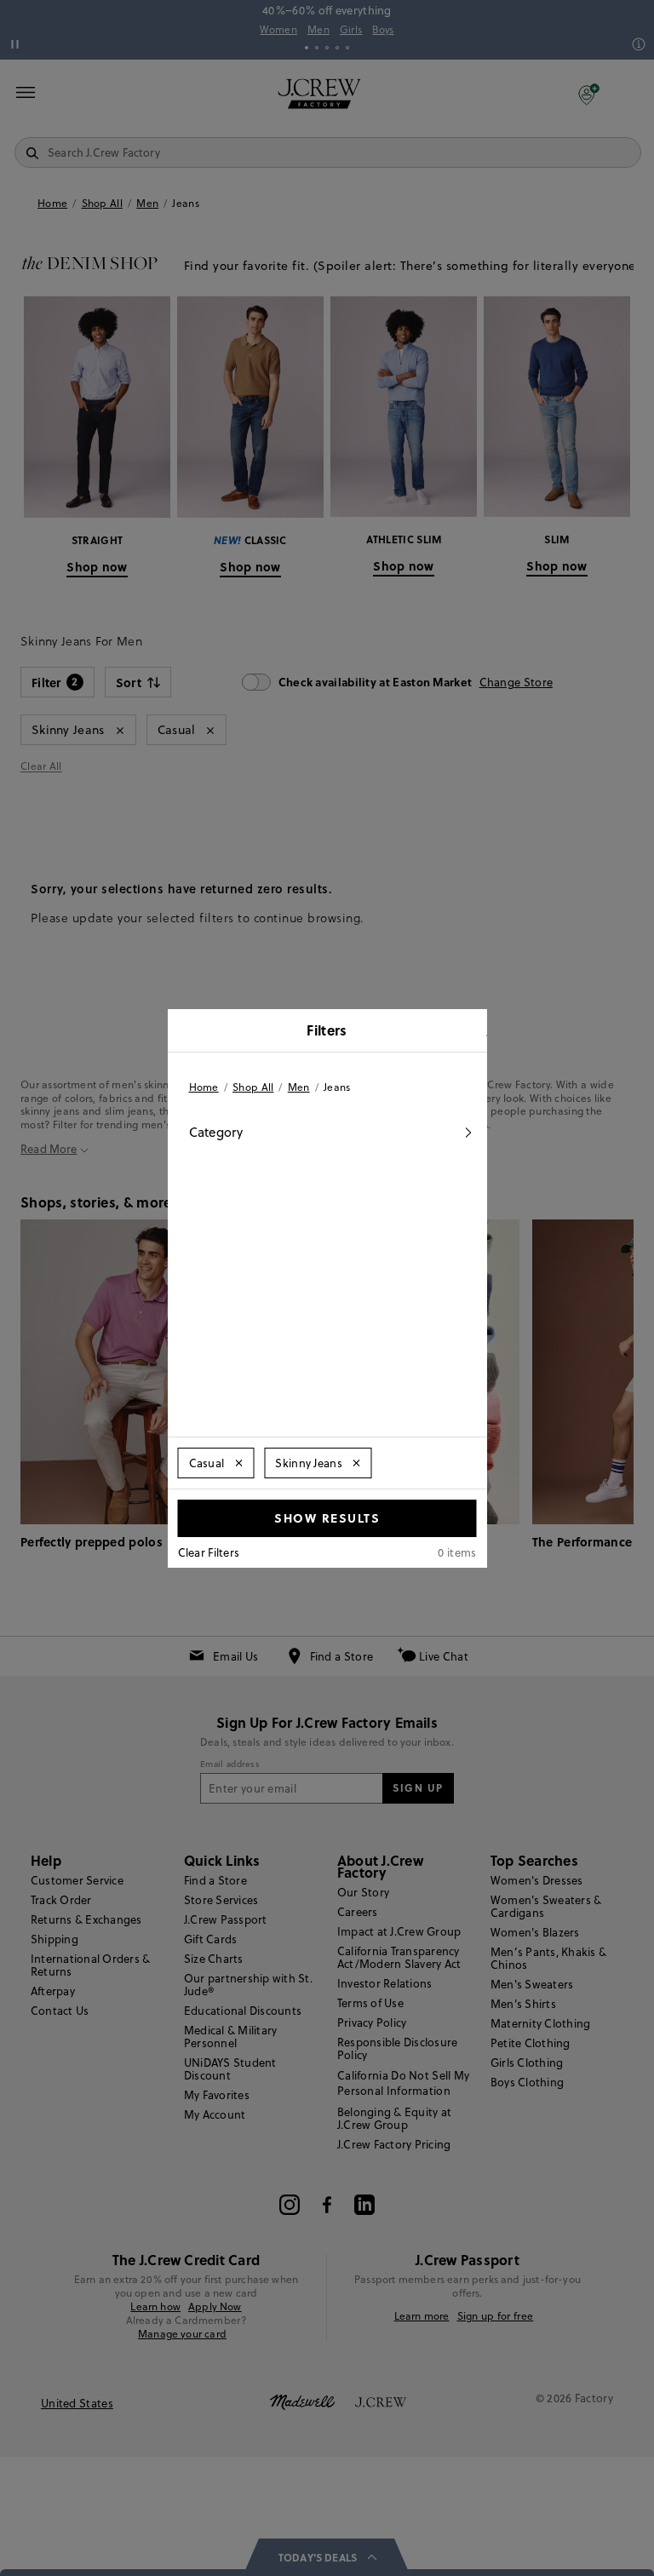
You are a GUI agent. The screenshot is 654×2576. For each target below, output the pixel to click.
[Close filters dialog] (468, 1032)
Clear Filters (209, 1552)
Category (216, 1132)
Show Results (327, 1517)
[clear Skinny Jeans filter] (357, 1463)
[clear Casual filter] (238, 1463)
